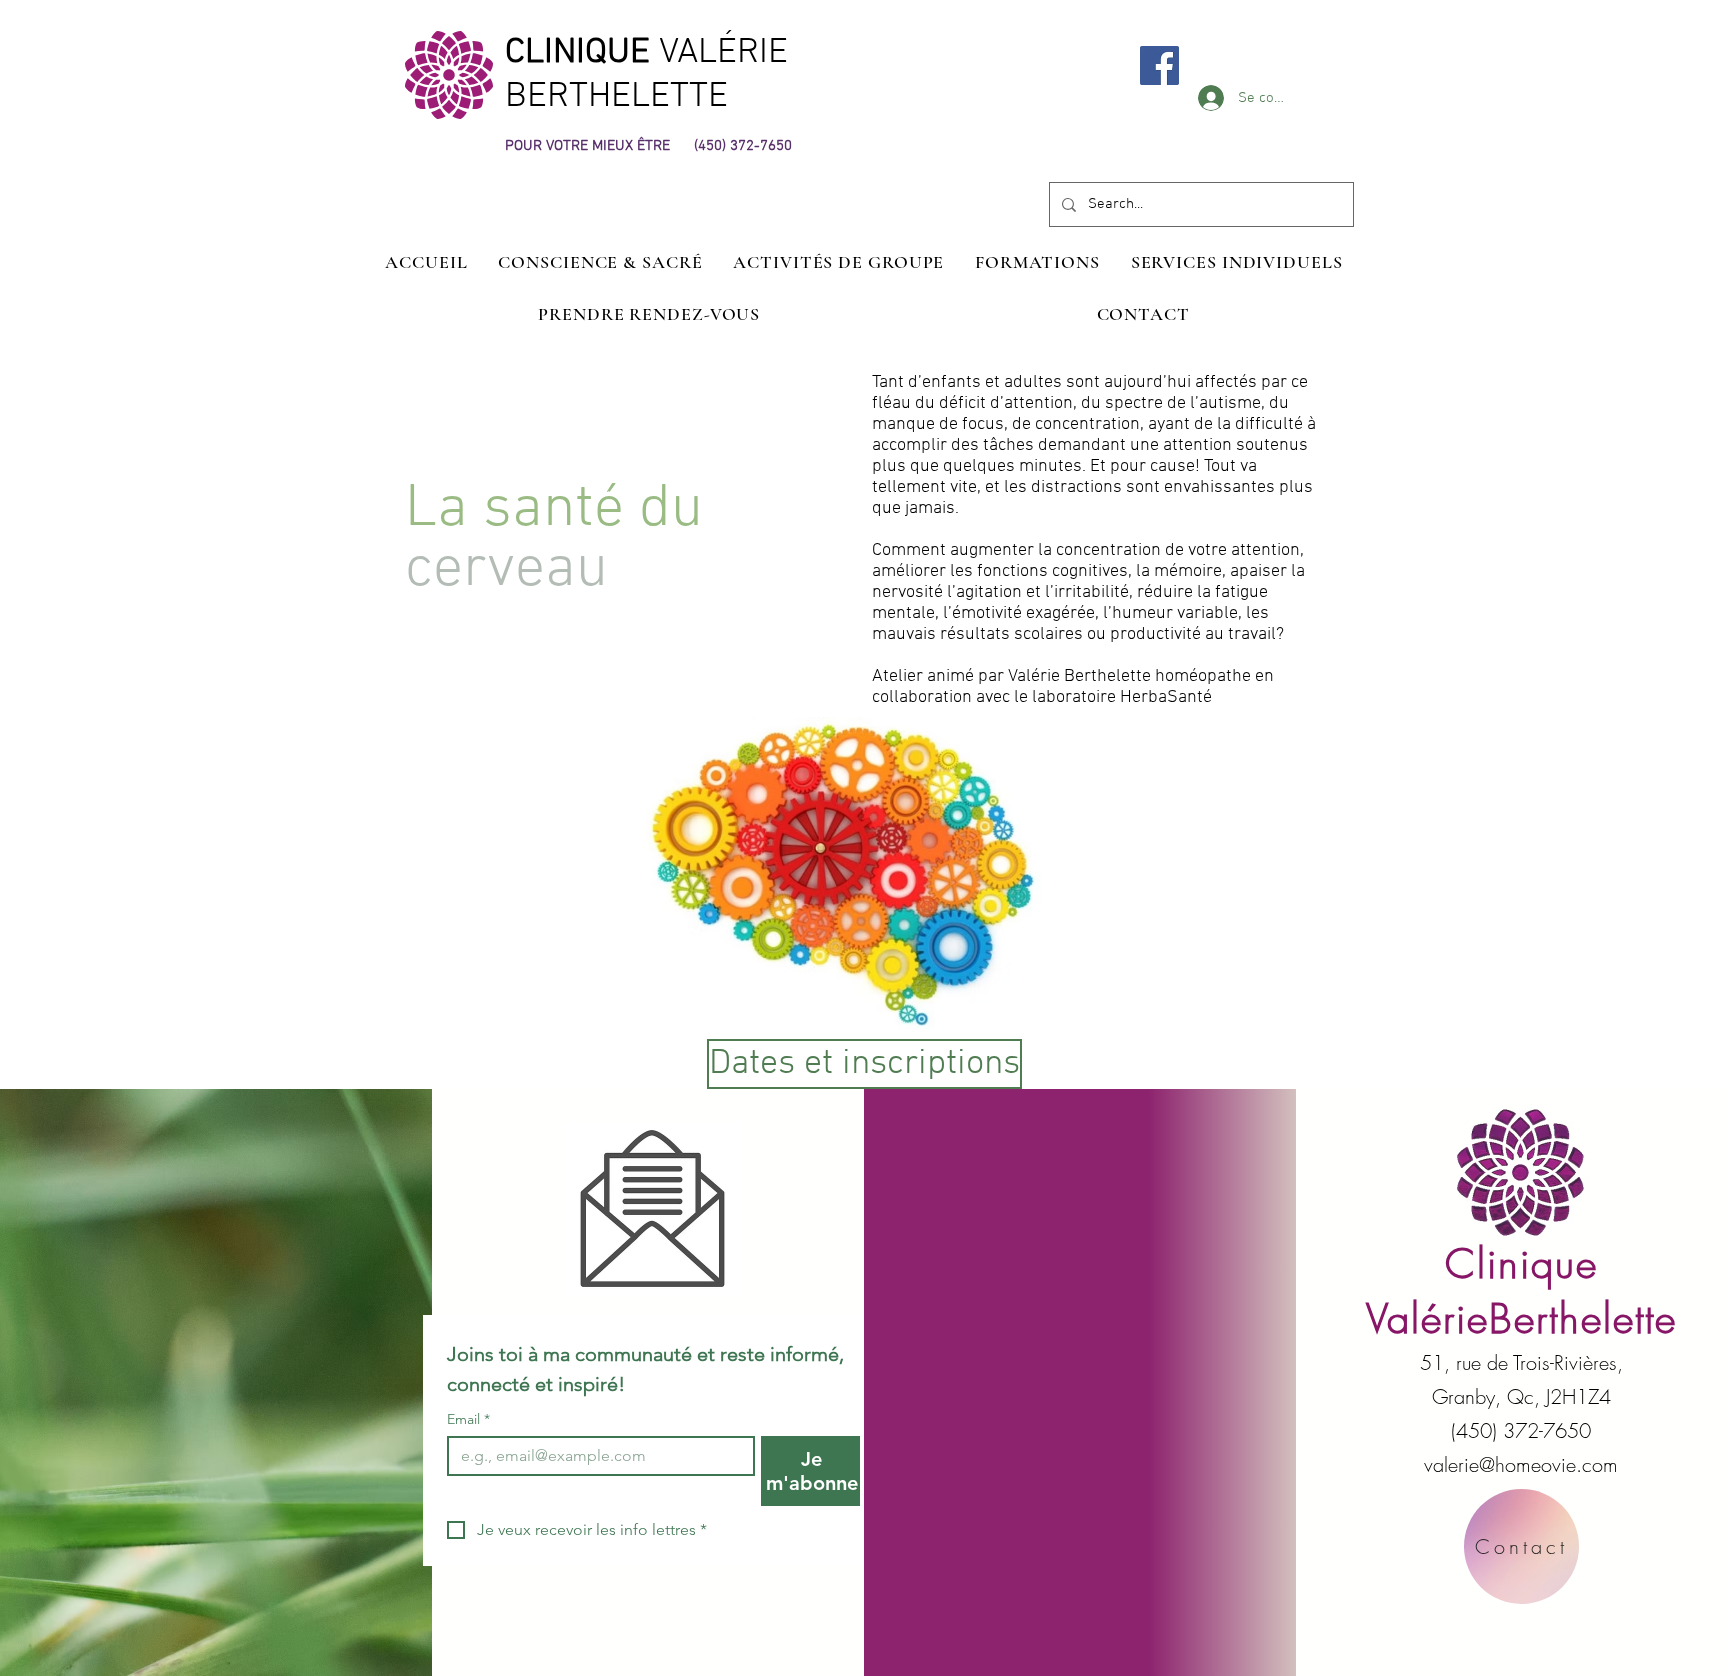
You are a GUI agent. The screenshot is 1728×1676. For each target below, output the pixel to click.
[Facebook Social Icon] (1159, 65)
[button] (1236, 262)
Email (468, 1419)
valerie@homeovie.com (1521, 1464)
